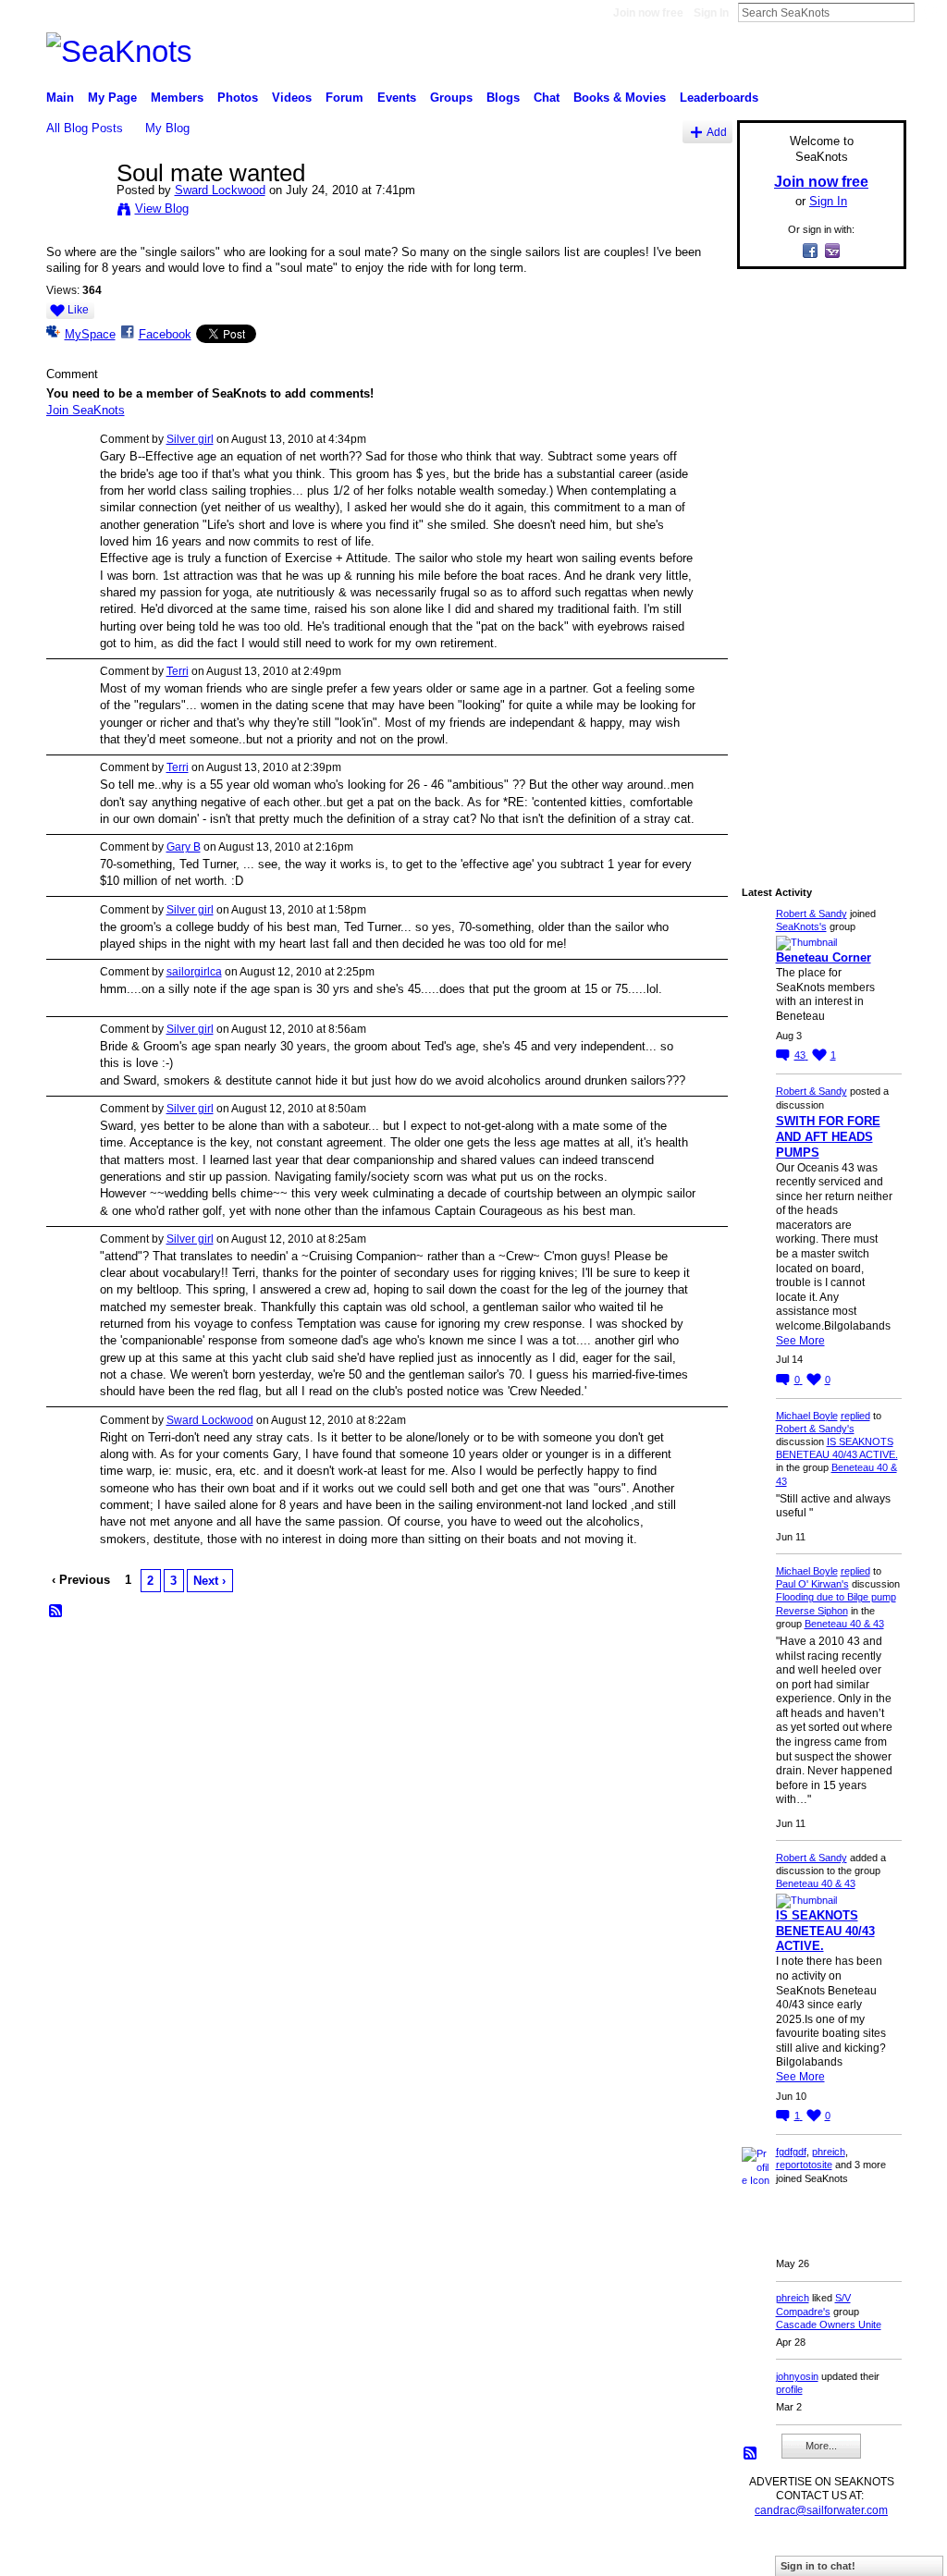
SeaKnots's (801, 926)
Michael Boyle (807, 1416)
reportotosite (804, 2165)
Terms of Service (865, 2554)
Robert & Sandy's (815, 1429)
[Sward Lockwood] (76, 212)
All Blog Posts (85, 128)
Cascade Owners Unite (829, 2325)
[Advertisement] (816, 561)
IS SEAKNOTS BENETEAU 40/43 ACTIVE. (825, 1931)
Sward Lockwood (220, 190)
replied (855, 1416)
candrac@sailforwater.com (821, 2510)
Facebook (165, 334)
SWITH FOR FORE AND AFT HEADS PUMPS (828, 1137)
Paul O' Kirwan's (812, 1584)
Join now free (648, 13)
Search (929, 12)
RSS (56, 1612)
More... (821, 2446)
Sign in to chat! (818, 2566)
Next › (209, 1581)
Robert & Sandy (812, 914)
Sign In (711, 13)
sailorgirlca (194, 972)
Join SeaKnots (86, 410)
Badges (696, 2554)
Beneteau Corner (824, 957)
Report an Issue (769, 2554)
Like (78, 310)
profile (789, 2389)
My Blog (167, 128)
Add (717, 132)
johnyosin (797, 2376)
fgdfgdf (791, 2152)
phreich (829, 2152)
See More (800, 1341)
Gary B (184, 847)
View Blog (162, 209)
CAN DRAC (175, 2554)
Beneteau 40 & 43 (844, 1624)
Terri (178, 671)
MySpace (90, 334)
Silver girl (190, 439)
